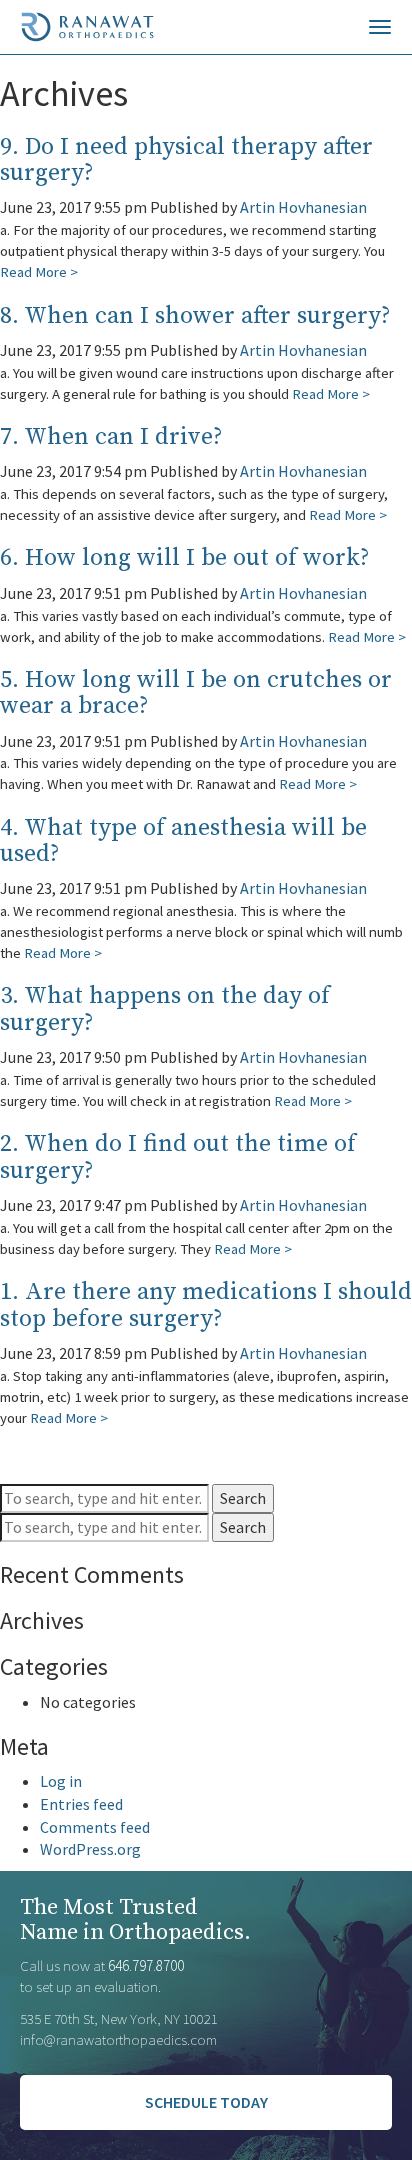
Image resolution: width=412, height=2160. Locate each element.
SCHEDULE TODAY (206, 2102)
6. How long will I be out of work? (185, 558)
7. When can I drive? (111, 437)
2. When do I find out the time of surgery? (178, 1157)
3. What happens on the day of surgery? (165, 1009)
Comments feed (95, 1827)
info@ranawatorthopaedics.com (118, 2039)
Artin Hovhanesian (303, 207)
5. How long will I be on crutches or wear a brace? (196, 693)
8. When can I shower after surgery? (195, 316)
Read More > (39, 271)
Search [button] (243, 1498)
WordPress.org (90, 1849)
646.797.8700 (146, 1965)
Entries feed (81, 1804)
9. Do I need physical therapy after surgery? (186, 160)
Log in (61, 1781)
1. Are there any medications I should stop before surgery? (206, 1305)
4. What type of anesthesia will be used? (183, 841)
